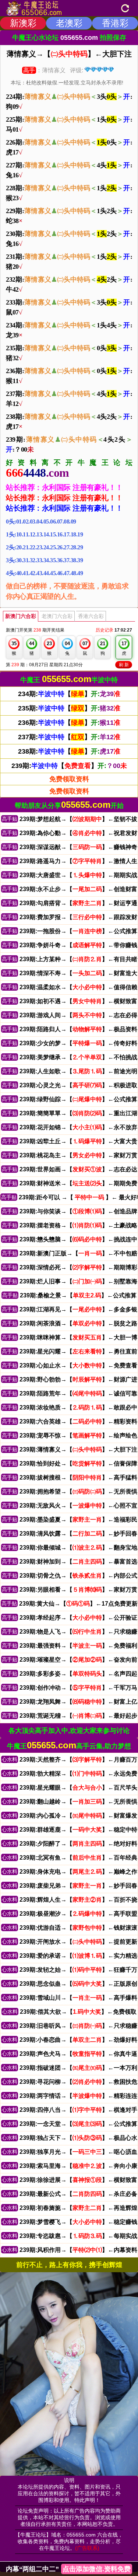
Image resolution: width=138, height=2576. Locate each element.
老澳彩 (69, 23)
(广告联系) (87, 2548)
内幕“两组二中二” (68, 2569)
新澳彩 (23, 23)
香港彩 (115, 23)
